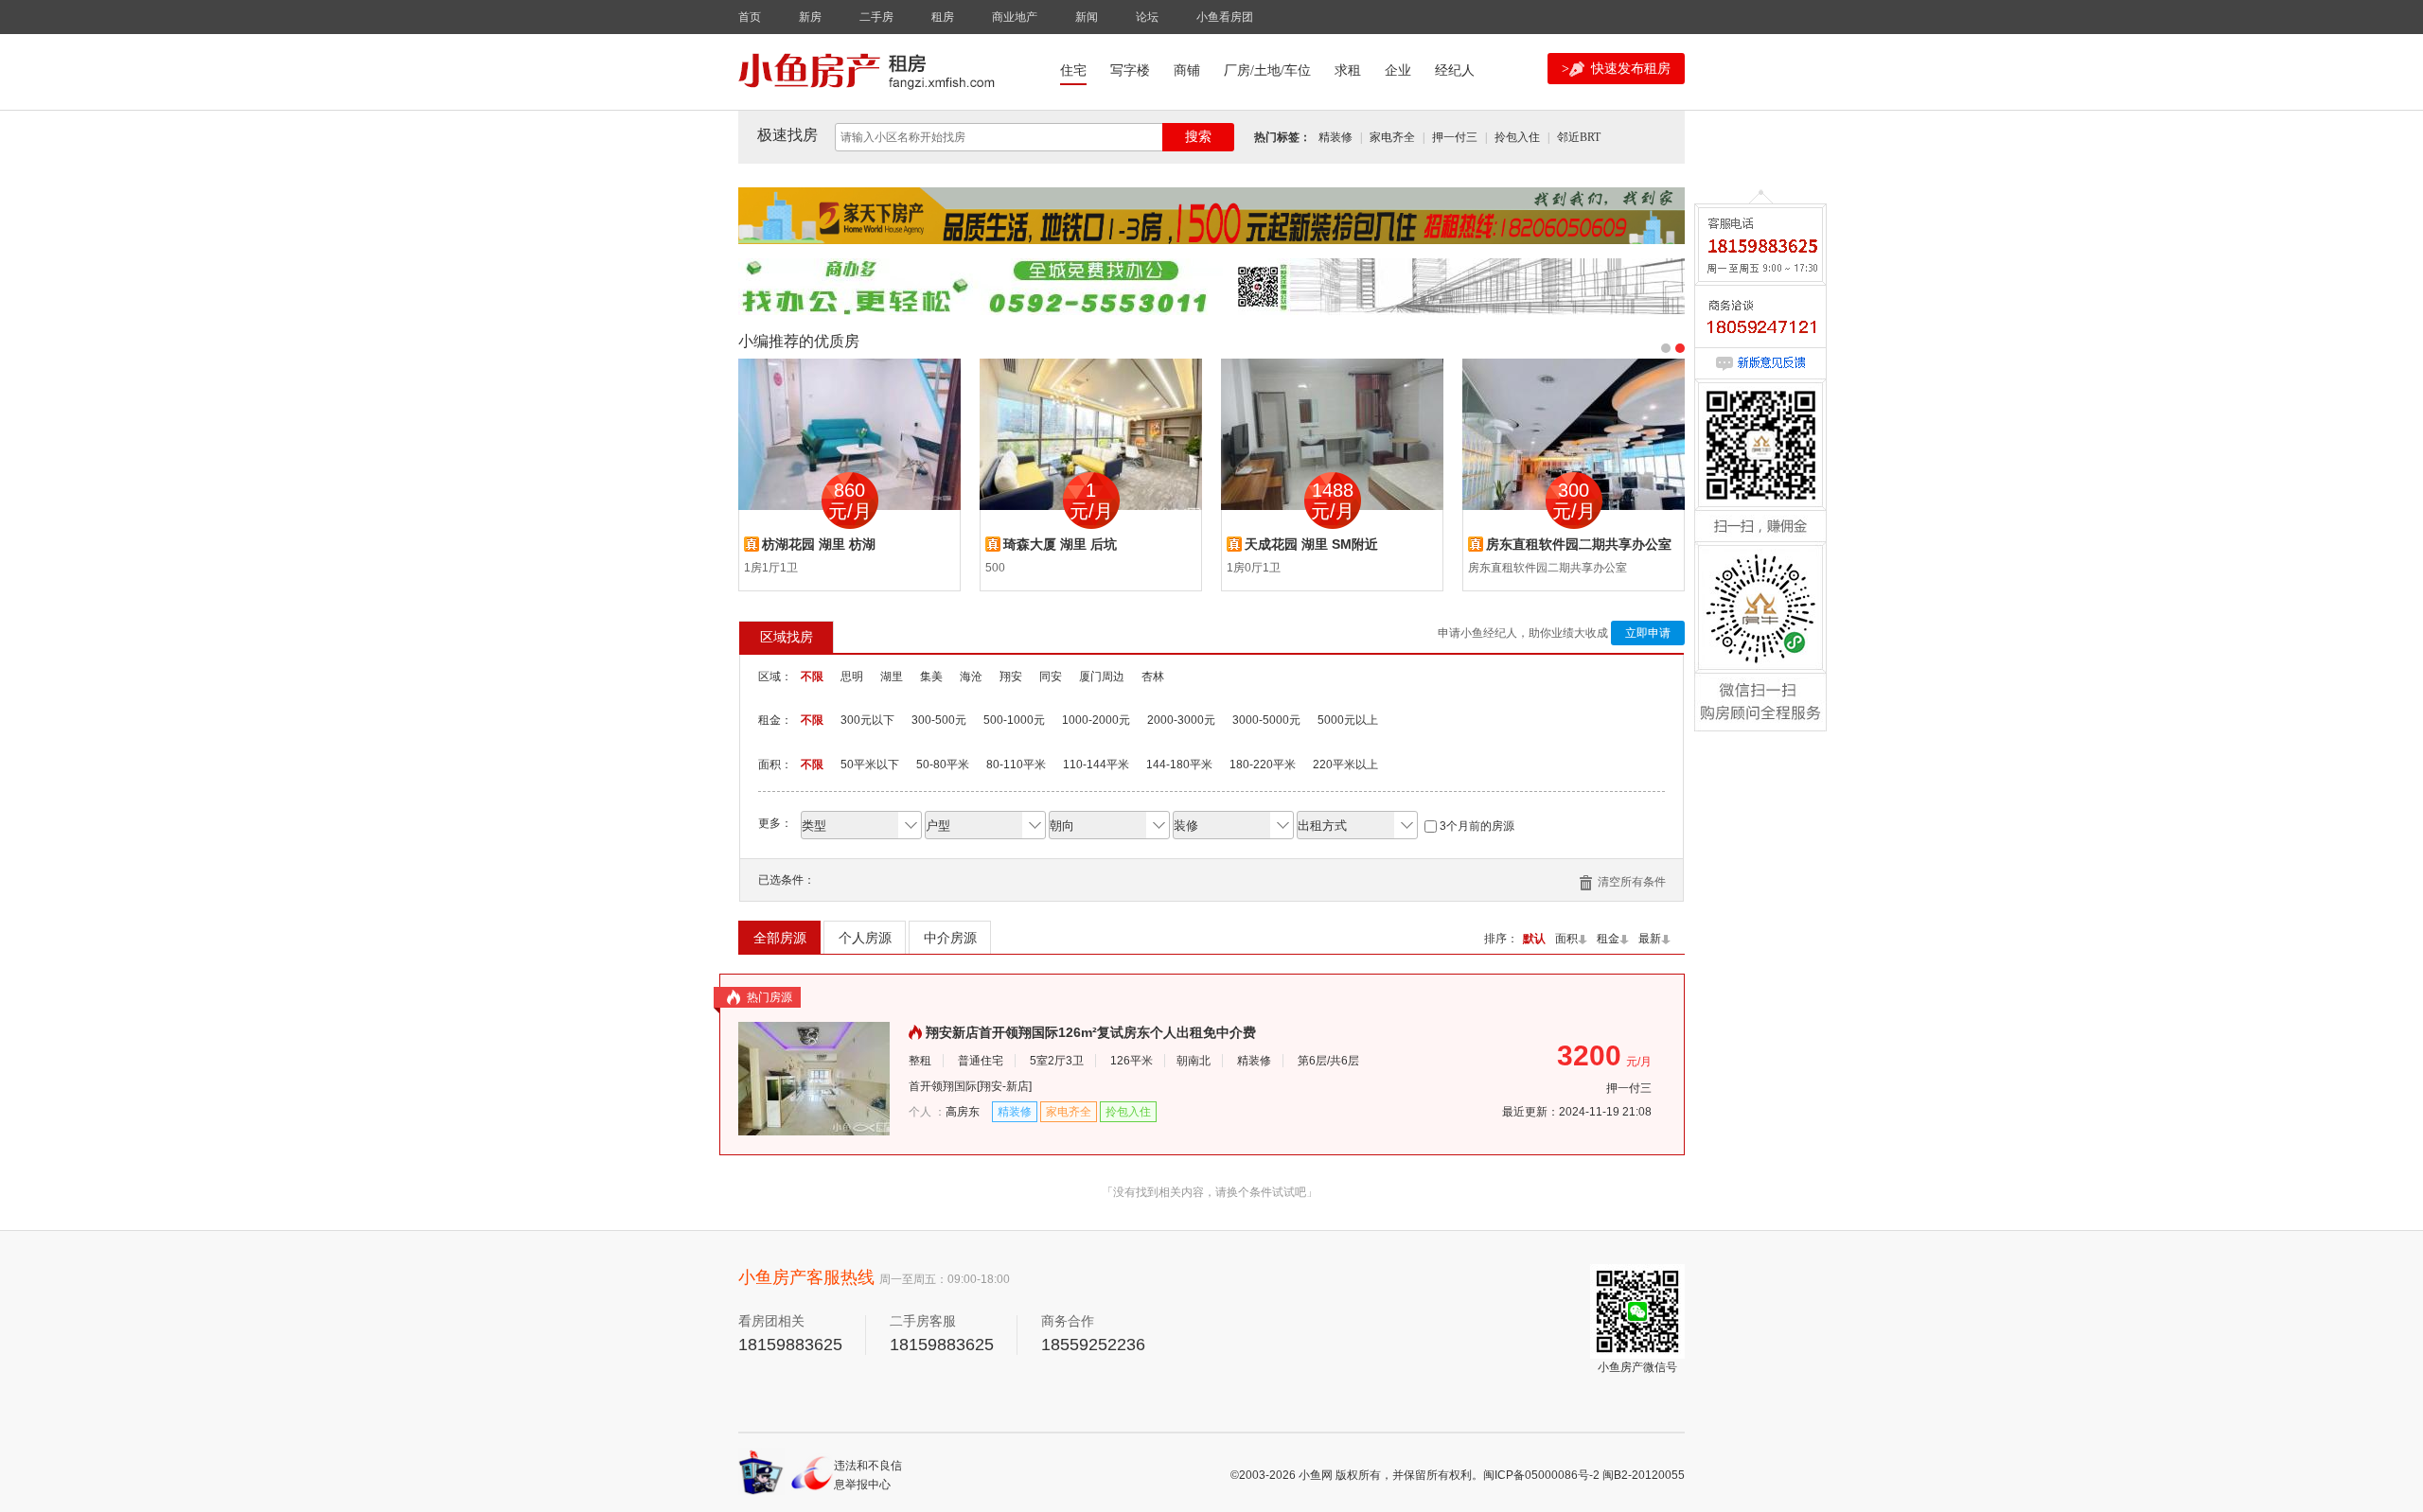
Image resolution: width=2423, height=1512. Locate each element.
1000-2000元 (1096, 720)
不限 (812, 677)
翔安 (1011, 677)
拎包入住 (1517, 137)
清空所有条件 (1632, 882)
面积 (1566, 939)
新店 (1017, 1086)
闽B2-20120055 (1644, 1475)
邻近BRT (1579, 137)
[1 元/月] (1091, 433)
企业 (1398, 70)
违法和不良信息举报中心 (868, 1475)
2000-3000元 (1181, 720)
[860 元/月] (849, 433)
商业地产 (1015, 17)
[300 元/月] (1574, 433)
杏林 (1153, 677)
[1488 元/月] (1332, 433)
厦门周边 (1102, 677)
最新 (1650, 939)
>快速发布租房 (1616, 69)
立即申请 (1648, 633)
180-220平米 (1263, 765)
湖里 (892, 677)
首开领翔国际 (943, 1086)
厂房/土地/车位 (1267, 70)
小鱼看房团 (1225, 17)
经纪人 (1455, 70)
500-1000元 (1014, 720)
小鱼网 (1316, 1475)
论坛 (1147, 17)
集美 (931, 677)
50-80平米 (943, 765)
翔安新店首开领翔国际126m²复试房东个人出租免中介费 (1091, 1032)
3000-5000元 (1266, 720)
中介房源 (950, 938)
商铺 (1187, 70)
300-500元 (939, 720)
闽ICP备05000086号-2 (1541, 1475)
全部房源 (780, 938)
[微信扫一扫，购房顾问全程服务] (1760, 652)
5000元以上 (1348, 720)
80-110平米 (1016, 765)
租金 (1608, 939)
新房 (810, 17)
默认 (1534, 939)
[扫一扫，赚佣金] (1760, 489)
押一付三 (1455, 137)
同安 (1051, 677)
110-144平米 (1096, 765)
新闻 (1087, 17)
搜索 (1198, 137)
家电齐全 (1392, 137)
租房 (943, 17)
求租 (1348, 70)
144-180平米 (1179, 765)
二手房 (876, 17)
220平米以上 (1345, 765)
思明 (852, 677)
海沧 (971, 677)
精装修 (1335, 137)
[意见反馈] (1760, 364)
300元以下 (867, 720)
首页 (750, 17)
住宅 (1073, 70)
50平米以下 (870, 765)
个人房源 (865, 938)
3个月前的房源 (1477, 826)
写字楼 (1130, 70)
